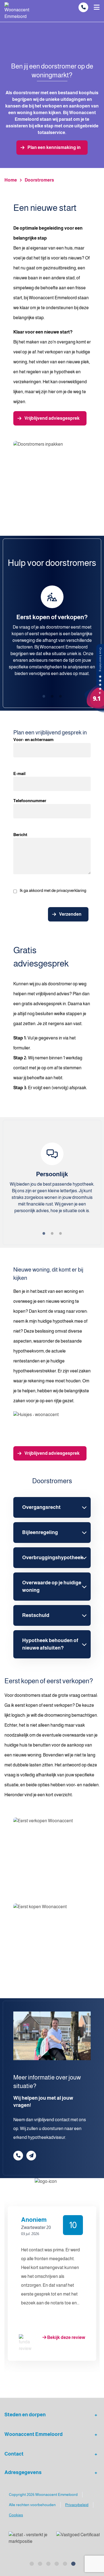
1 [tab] (44, 696)
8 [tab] (73, 2386)
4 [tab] (40, 2386)
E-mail (19, 774)
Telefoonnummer (30, 801)
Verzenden (70, 914)
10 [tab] (90, 2386)
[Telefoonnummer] (83, 7)
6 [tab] (56, 2386)
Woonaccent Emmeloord (34, 2434)
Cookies (16, 2515)
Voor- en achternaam (33, 740)
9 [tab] (81, 2386)
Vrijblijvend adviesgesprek (52, 418)
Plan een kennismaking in (54, 147)
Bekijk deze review (66, 2337)
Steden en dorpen (25, 2415)
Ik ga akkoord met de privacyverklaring (53, 890)
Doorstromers (39, 180)
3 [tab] (60, 696)
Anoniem (34, 2220)
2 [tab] (52, 696)
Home (11, 180)
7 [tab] (65, 2386)
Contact (14, 2454)
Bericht (20, 835)
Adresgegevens (23, 2472)
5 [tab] (48, 2386)
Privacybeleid (77, 2505)
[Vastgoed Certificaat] (74, 2538)
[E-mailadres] (31, 2156)
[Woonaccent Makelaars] (94, 678)
